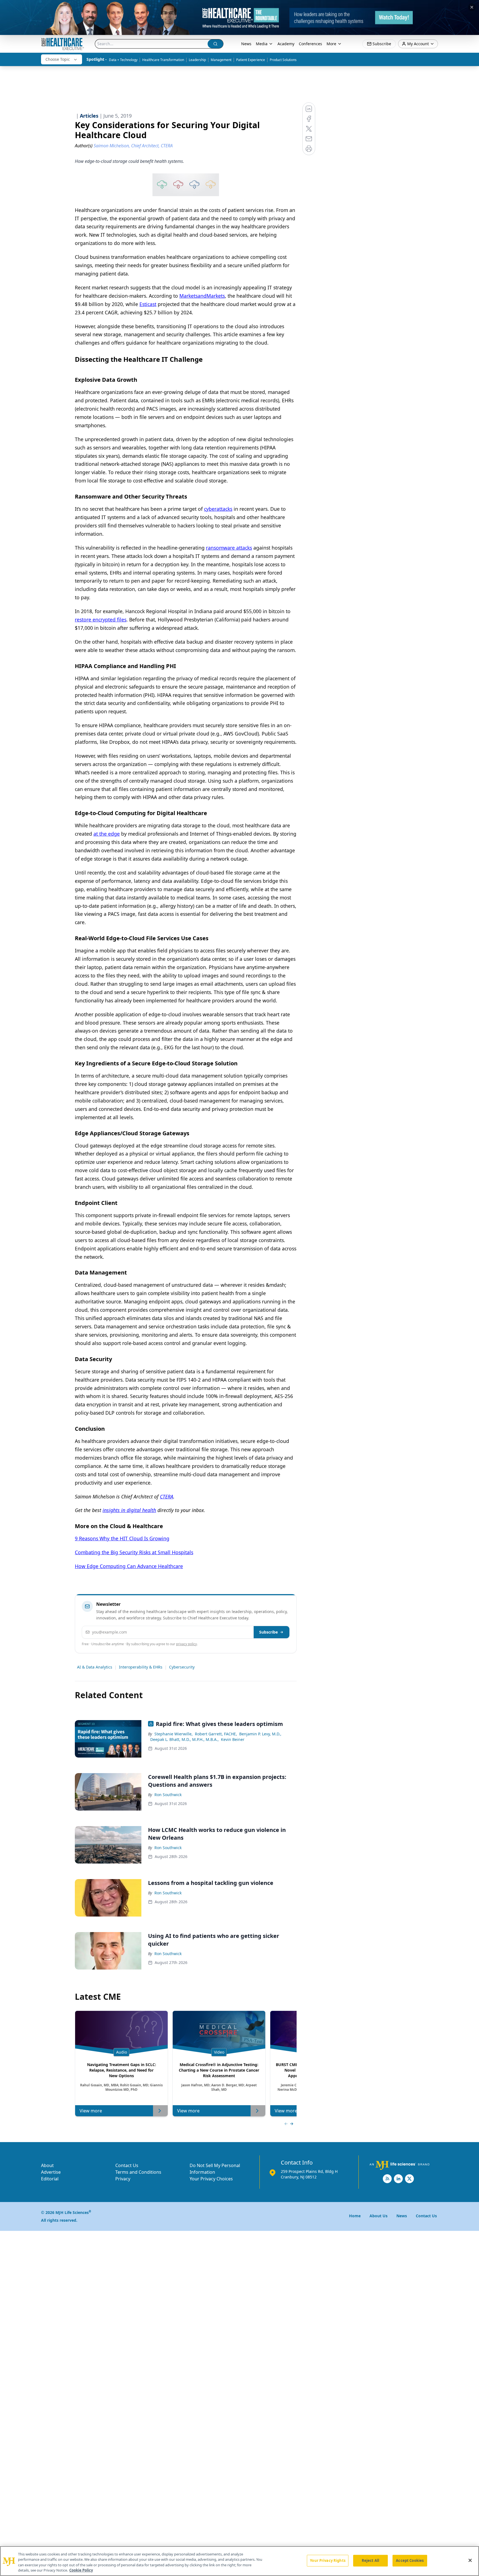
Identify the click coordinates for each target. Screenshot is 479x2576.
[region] (239, 2561)
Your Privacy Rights (328, 2560)
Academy (286, 44)
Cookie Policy (81, 2570)
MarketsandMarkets (202, 296)
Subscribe (268, 1632)
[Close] (470, 2560)
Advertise (51, 2172)
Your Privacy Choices (211, 2179)
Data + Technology (123, 60)
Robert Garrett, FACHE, (216, 1734)
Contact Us (127, 2165)
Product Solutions (283, 60)
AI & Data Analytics (95, 1667)
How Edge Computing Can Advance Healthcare (129, 1566)
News (246, 44)
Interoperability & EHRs (141, 1667)
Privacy (123, 2179)
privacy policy (186, 1644)
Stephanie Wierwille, (174, 1734)
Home (355, 2216)
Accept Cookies (410, 2560)
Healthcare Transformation (163, 60)
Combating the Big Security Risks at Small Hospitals (134, 1552)
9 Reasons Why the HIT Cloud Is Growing (122, 1538)
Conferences (310, 44)
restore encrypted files (101, 620)
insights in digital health (129, 1510)
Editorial (50, 2179)
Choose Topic (58, 59)
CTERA (167, 1496)
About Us (379, 2216)
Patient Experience (251, 60)
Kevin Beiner (233, 1739)
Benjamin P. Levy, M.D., (260, 1734)
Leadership (197, 60)
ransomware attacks (229, 548)
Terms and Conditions (138, 2172)
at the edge (107, 834)
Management (221, 60)
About (47, 2165)
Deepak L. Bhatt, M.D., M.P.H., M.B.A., (184, 1739)
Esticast (148, 304)
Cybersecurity (182, 1667)
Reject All (370, 2560)
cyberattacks (218, 509)
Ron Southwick (168, 1795)
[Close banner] (472, 7)
